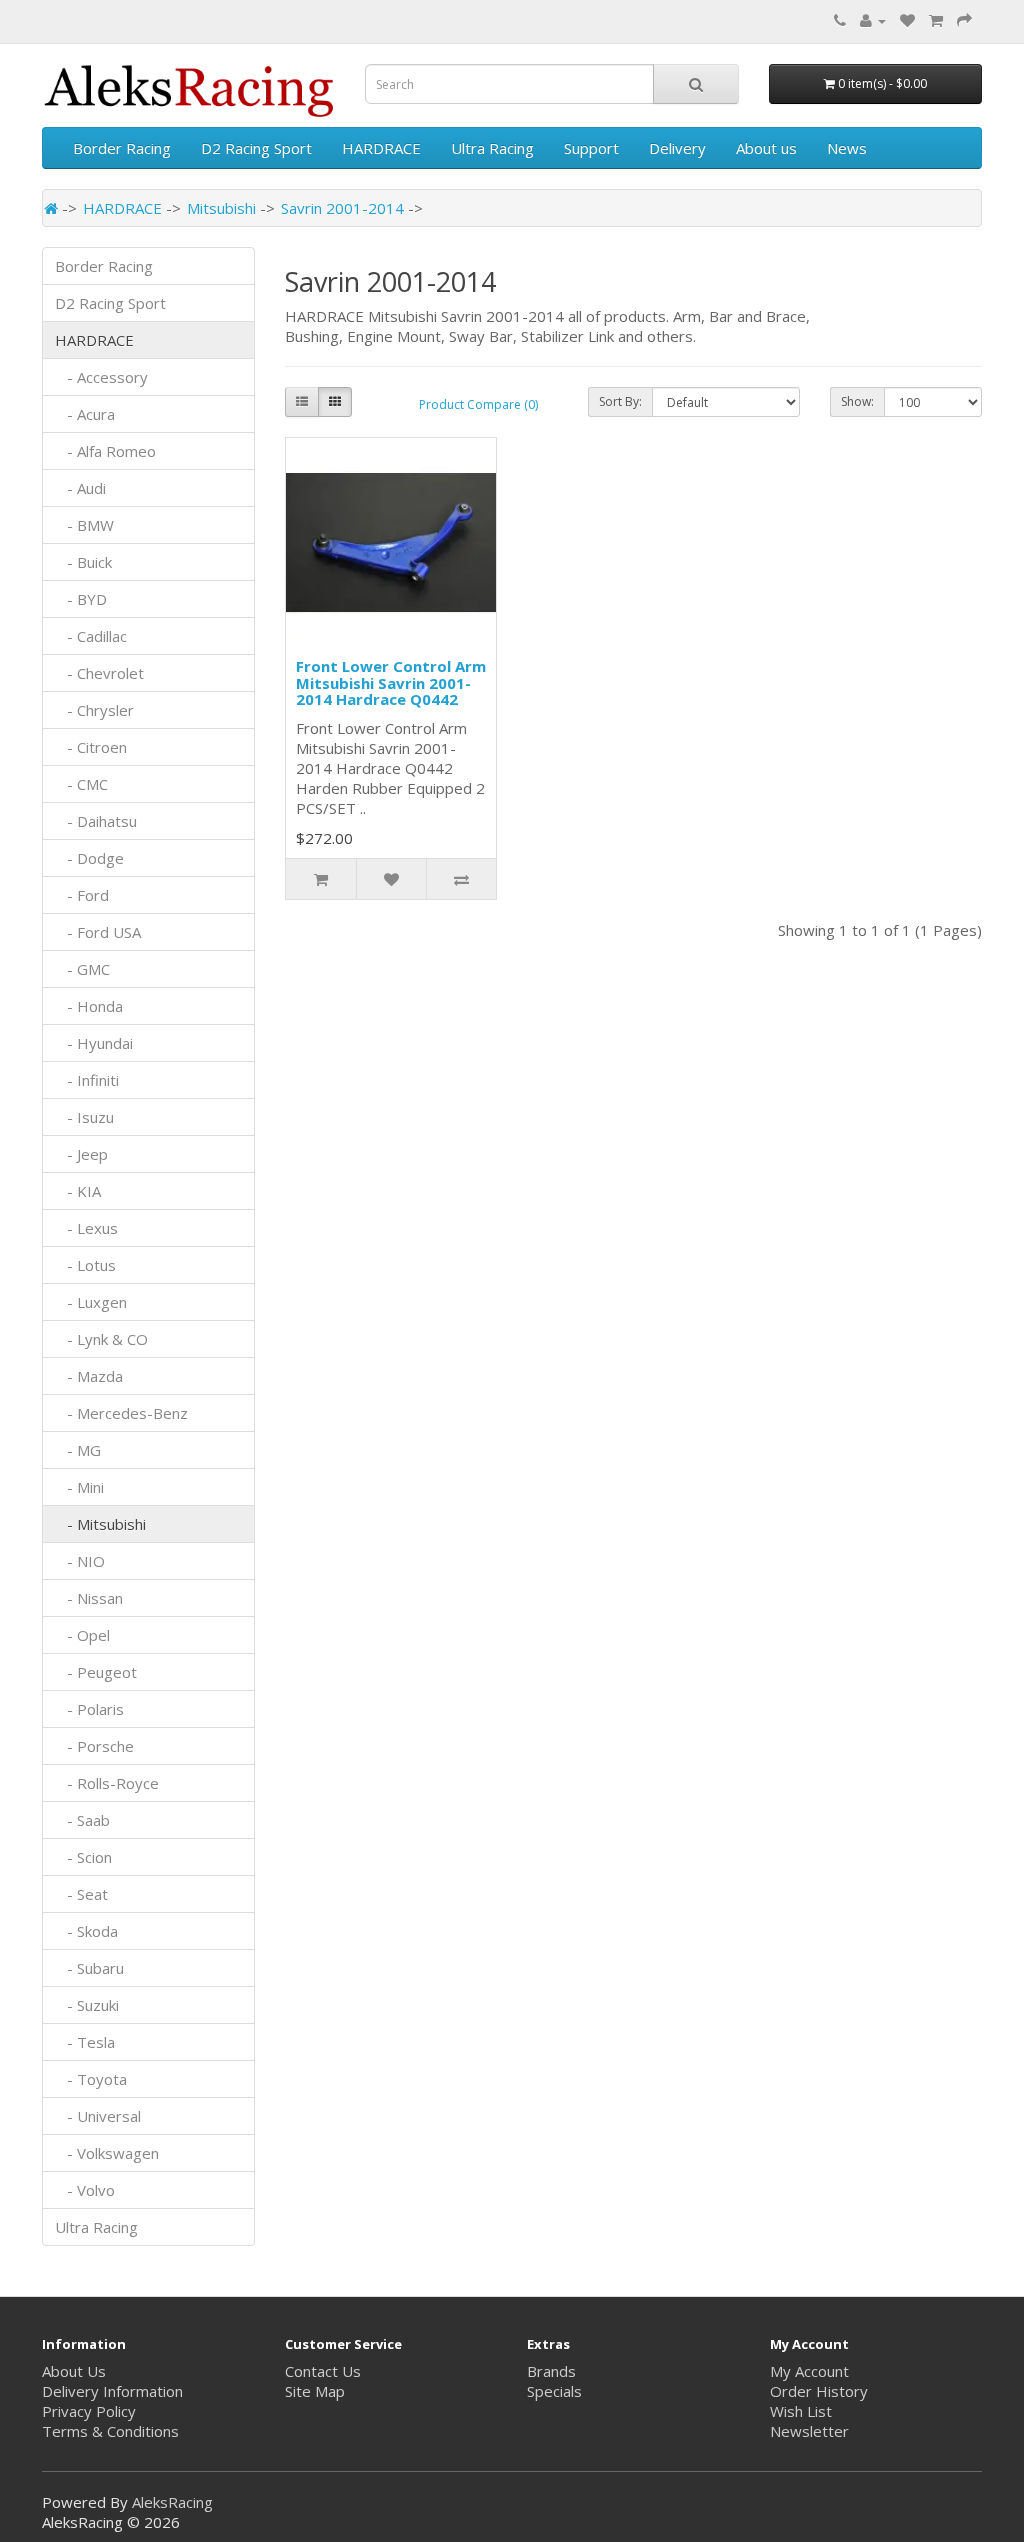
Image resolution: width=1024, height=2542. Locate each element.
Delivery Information (112, 2391)
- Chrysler (94, 710)
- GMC (82, 969)
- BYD (81, 599)
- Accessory (101, 377)
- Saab (82, 1820)
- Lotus (85, 1265)
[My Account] (873, 20)
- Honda (89, 1006)
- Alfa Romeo (105, 451)
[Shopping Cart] (936, 20)
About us (766, 148)
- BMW (84, 525)
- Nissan (89, 1598)
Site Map (315, 2391)
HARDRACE (381, 148)
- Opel (82, 1635)
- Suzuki (87, 2005)
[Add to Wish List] (391, 879)
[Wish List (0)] (907, 20)
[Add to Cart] (321, 879)
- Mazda (89, 1376)
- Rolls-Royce (107, 1783)
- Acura (85, 414)
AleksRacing (172, 2502)
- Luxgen (91, 1302)
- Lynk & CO (101, 1339)
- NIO (80, 1561)
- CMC (81, 784)
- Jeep (81, 1154)
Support (591, 148)
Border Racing (122, 148)
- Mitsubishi (100, 1524)
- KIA (78, 1191)
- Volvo (85, 2190)
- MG (78, 1450)
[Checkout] (964, 20)
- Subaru (89, 1968)
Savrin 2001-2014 (342, 208)
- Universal (98, 2116)
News (847, 148)
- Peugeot (96, 1672)
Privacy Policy (89, 2411)
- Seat (81, 1894)
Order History (819, 2391)
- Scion (83, 1857)
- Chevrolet (99, 673)
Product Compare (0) (478, 404)
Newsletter (809, 2431)
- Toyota (91, 2079)
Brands (551, 2371)
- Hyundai (94, 1043)
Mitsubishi (221, 208)
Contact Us (323, 2371)
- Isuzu (84, 1117)
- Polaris (89, 1709)
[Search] (696, 84)
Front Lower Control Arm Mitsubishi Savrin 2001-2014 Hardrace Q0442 (391, 682)
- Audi (80, 488)
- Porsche (94, 1746)
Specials (554, 2391)
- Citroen (91, 747)
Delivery (677, 148)
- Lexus (86, 1228)
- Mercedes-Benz (121, 1413)
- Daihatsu (96, 821)
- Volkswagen (107, 2153)
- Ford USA (98, 932)
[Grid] (335, 402)
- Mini (79, 1487)
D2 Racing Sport (256, 148)
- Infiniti (87, 1080)
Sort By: (620, 401)
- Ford (82, 895)
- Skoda (86, 1931)
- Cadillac (91, 636)
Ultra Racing (492, 148)
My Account (809, 2371)
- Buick (83, 562)
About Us (74, 2371)
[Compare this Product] (461, 879)
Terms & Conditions (110, 2431)
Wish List (801, 2411)
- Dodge (89, 858)
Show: (857, 401)
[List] (302, 402)
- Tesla (85, 2042)
